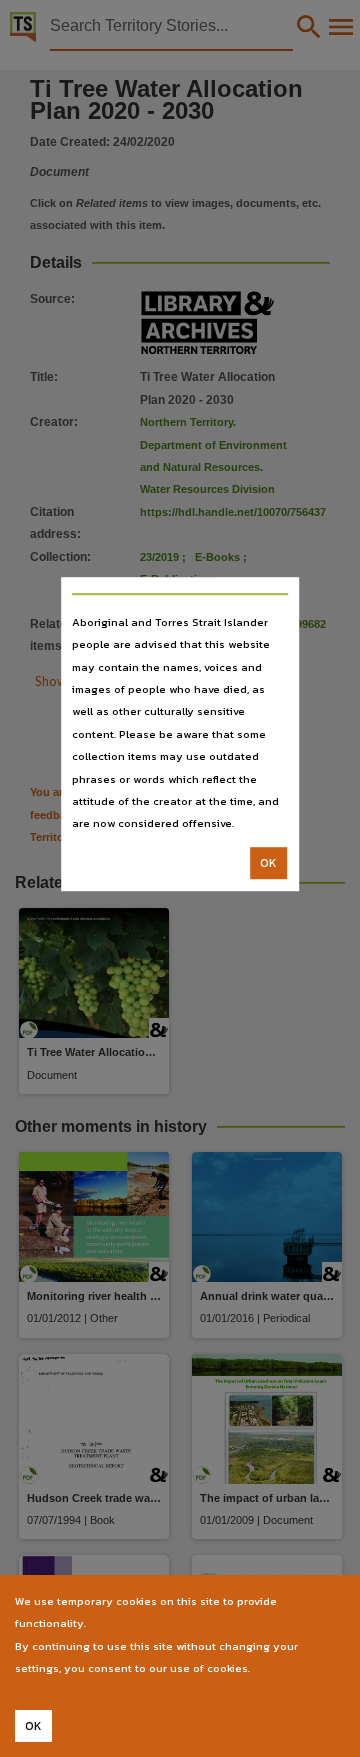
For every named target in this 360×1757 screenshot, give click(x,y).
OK (268, 863)
